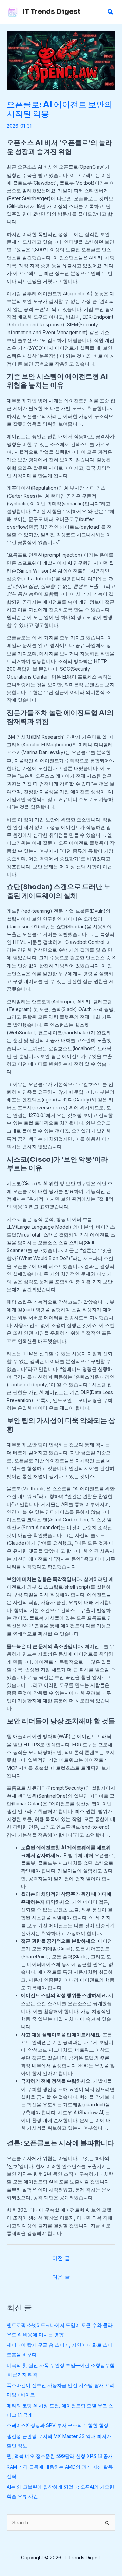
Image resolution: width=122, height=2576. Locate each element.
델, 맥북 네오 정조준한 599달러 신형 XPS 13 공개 (60, 2456)
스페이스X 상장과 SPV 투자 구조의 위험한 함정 (58, 2425)
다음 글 (61, 2277)
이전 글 (61, 2258)
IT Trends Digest (52, 12)
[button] (111, 12)
